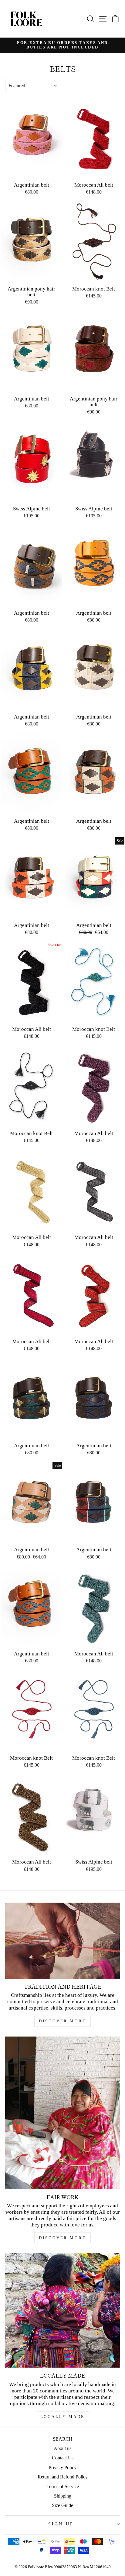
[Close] (114, 1228)
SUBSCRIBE (63, 1328)
